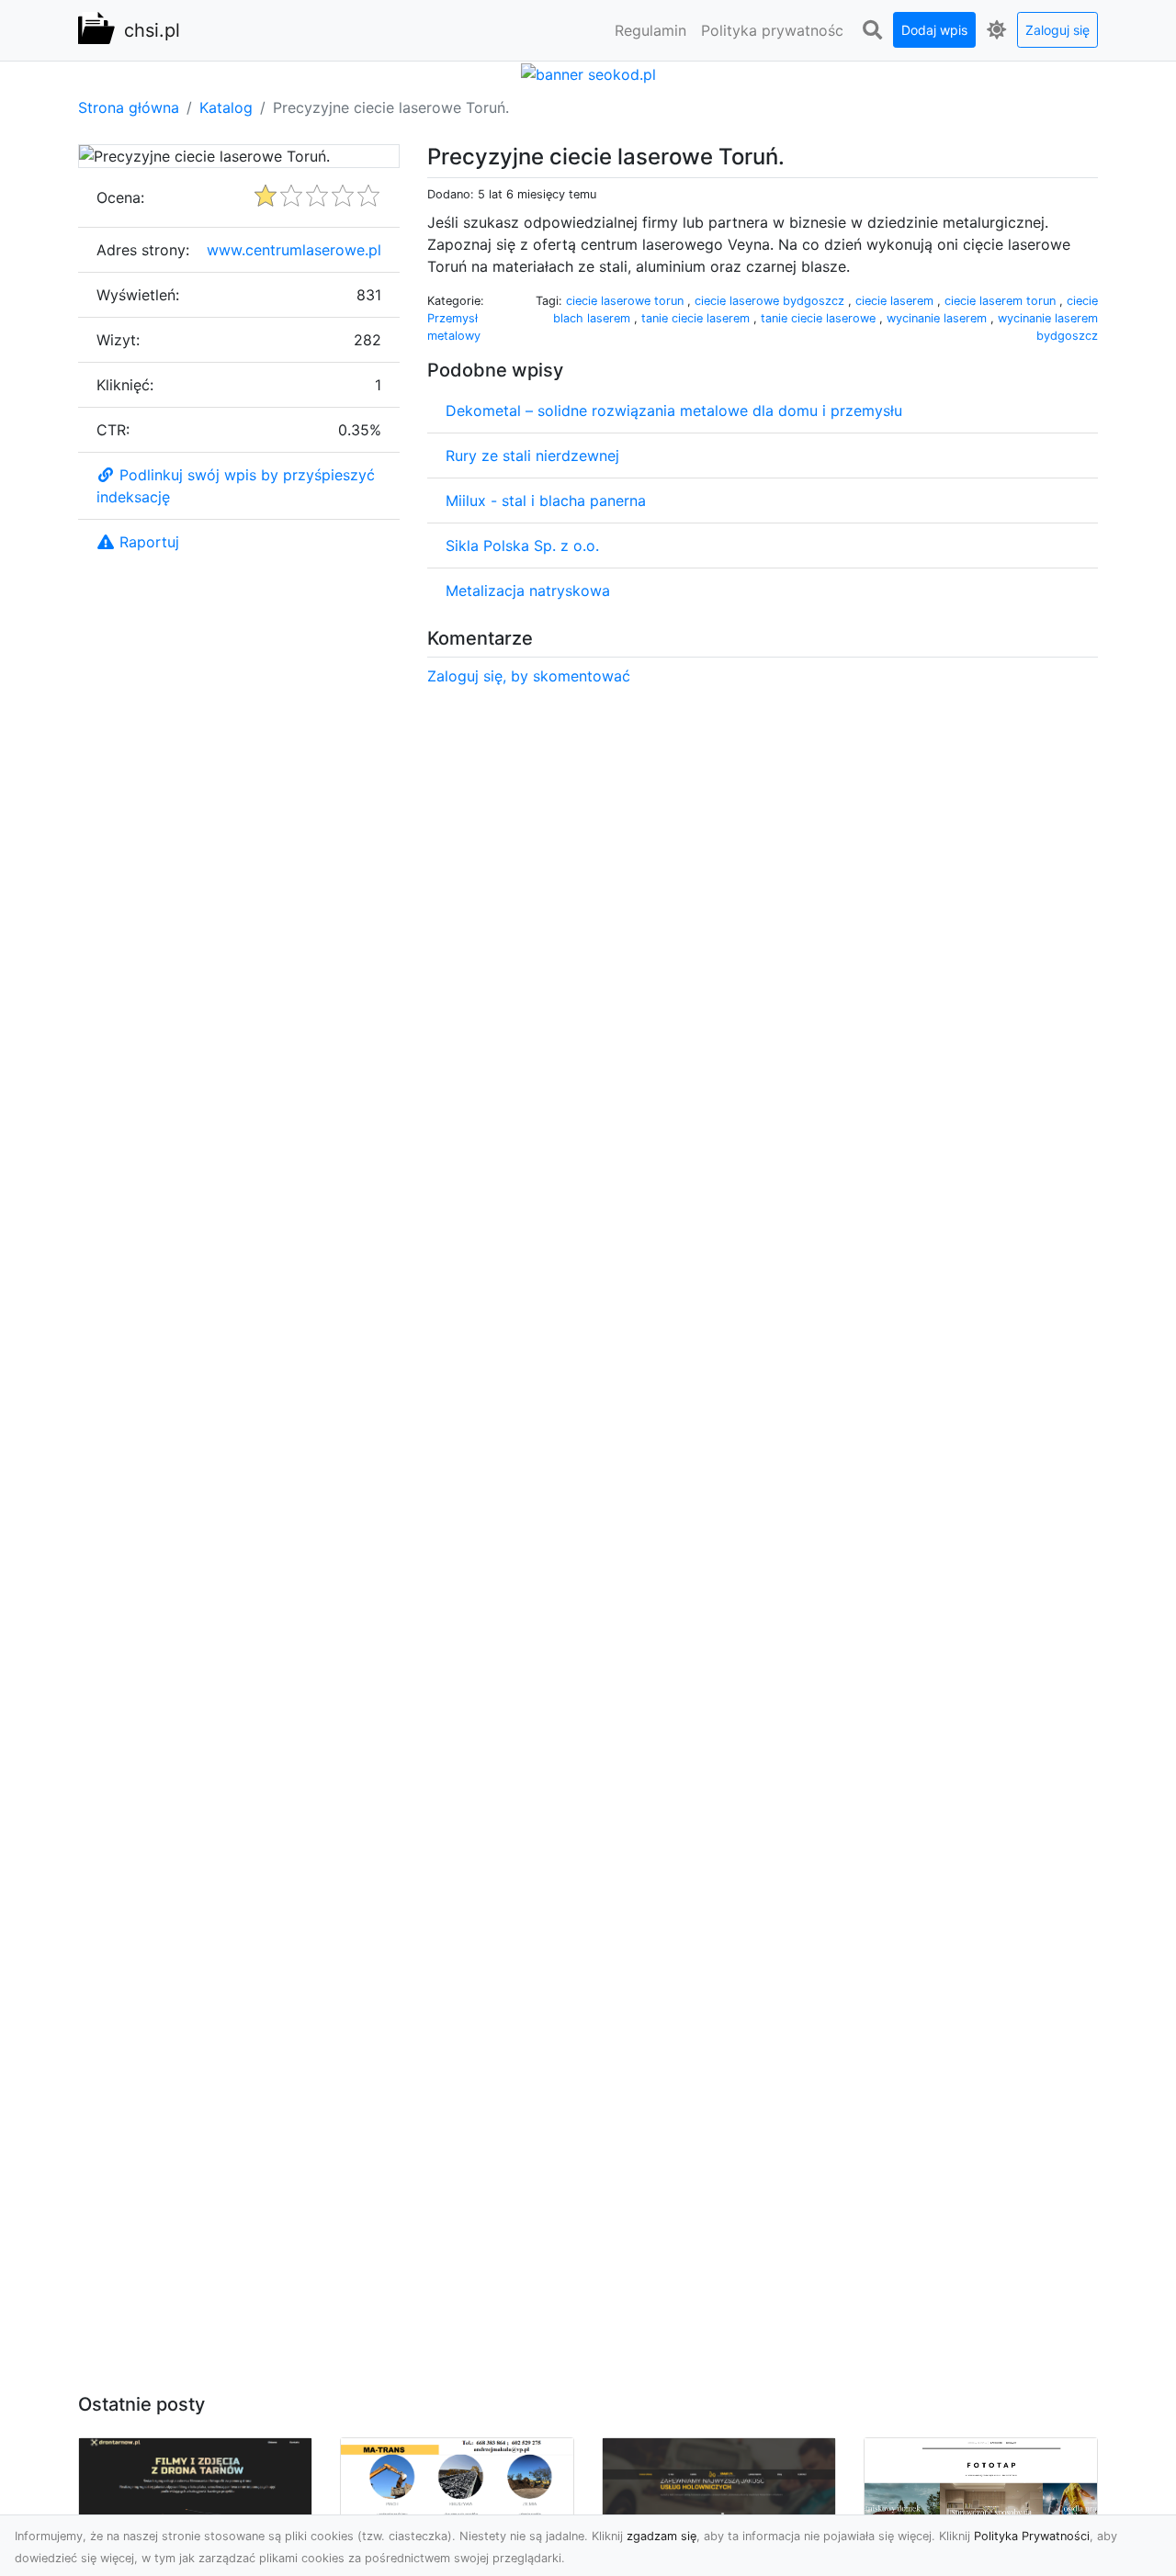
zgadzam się (661, 2536)
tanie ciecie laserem (697, 318)
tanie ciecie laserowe (820, 318)
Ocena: (120, 197)
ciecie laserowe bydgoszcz (771, 301)
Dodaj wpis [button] (934, 30)
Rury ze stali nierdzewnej (532, 456)
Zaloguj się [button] (1057, 30)
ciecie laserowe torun (627, 301)
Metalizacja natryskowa (528, 591)
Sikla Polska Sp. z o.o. (522, 546)
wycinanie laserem (939, 318)
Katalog (226, 107)
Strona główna (129, 107)
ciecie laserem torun (1002, 301)
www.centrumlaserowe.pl (294, 250)
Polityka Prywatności (1032, 2536)
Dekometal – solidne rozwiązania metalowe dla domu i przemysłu (674, 411)
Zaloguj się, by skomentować (529, 676)
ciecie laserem (896, 301)
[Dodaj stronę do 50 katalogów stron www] (588, 73)
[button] (872, 30)
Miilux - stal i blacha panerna (546, 501)
